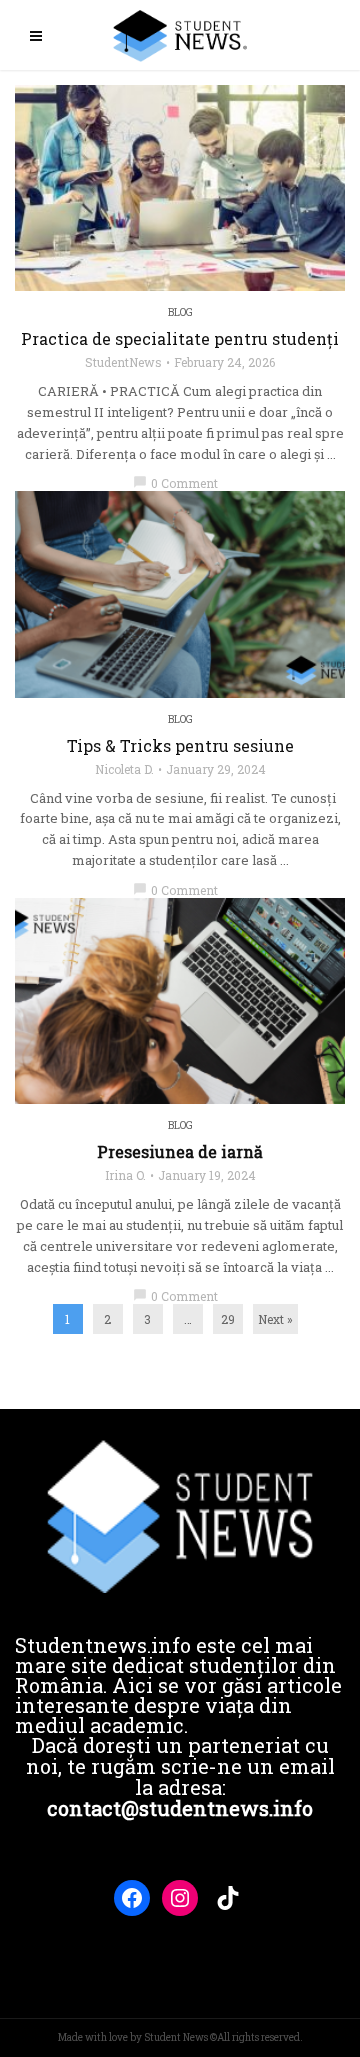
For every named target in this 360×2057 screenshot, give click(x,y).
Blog (180, 312)
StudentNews (123, 362)
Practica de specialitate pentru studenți (180, 339)
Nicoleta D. (124, 769)
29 (228, 1319)
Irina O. (125, 1175)
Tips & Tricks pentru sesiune (180, 746)
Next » (275, 1319)
